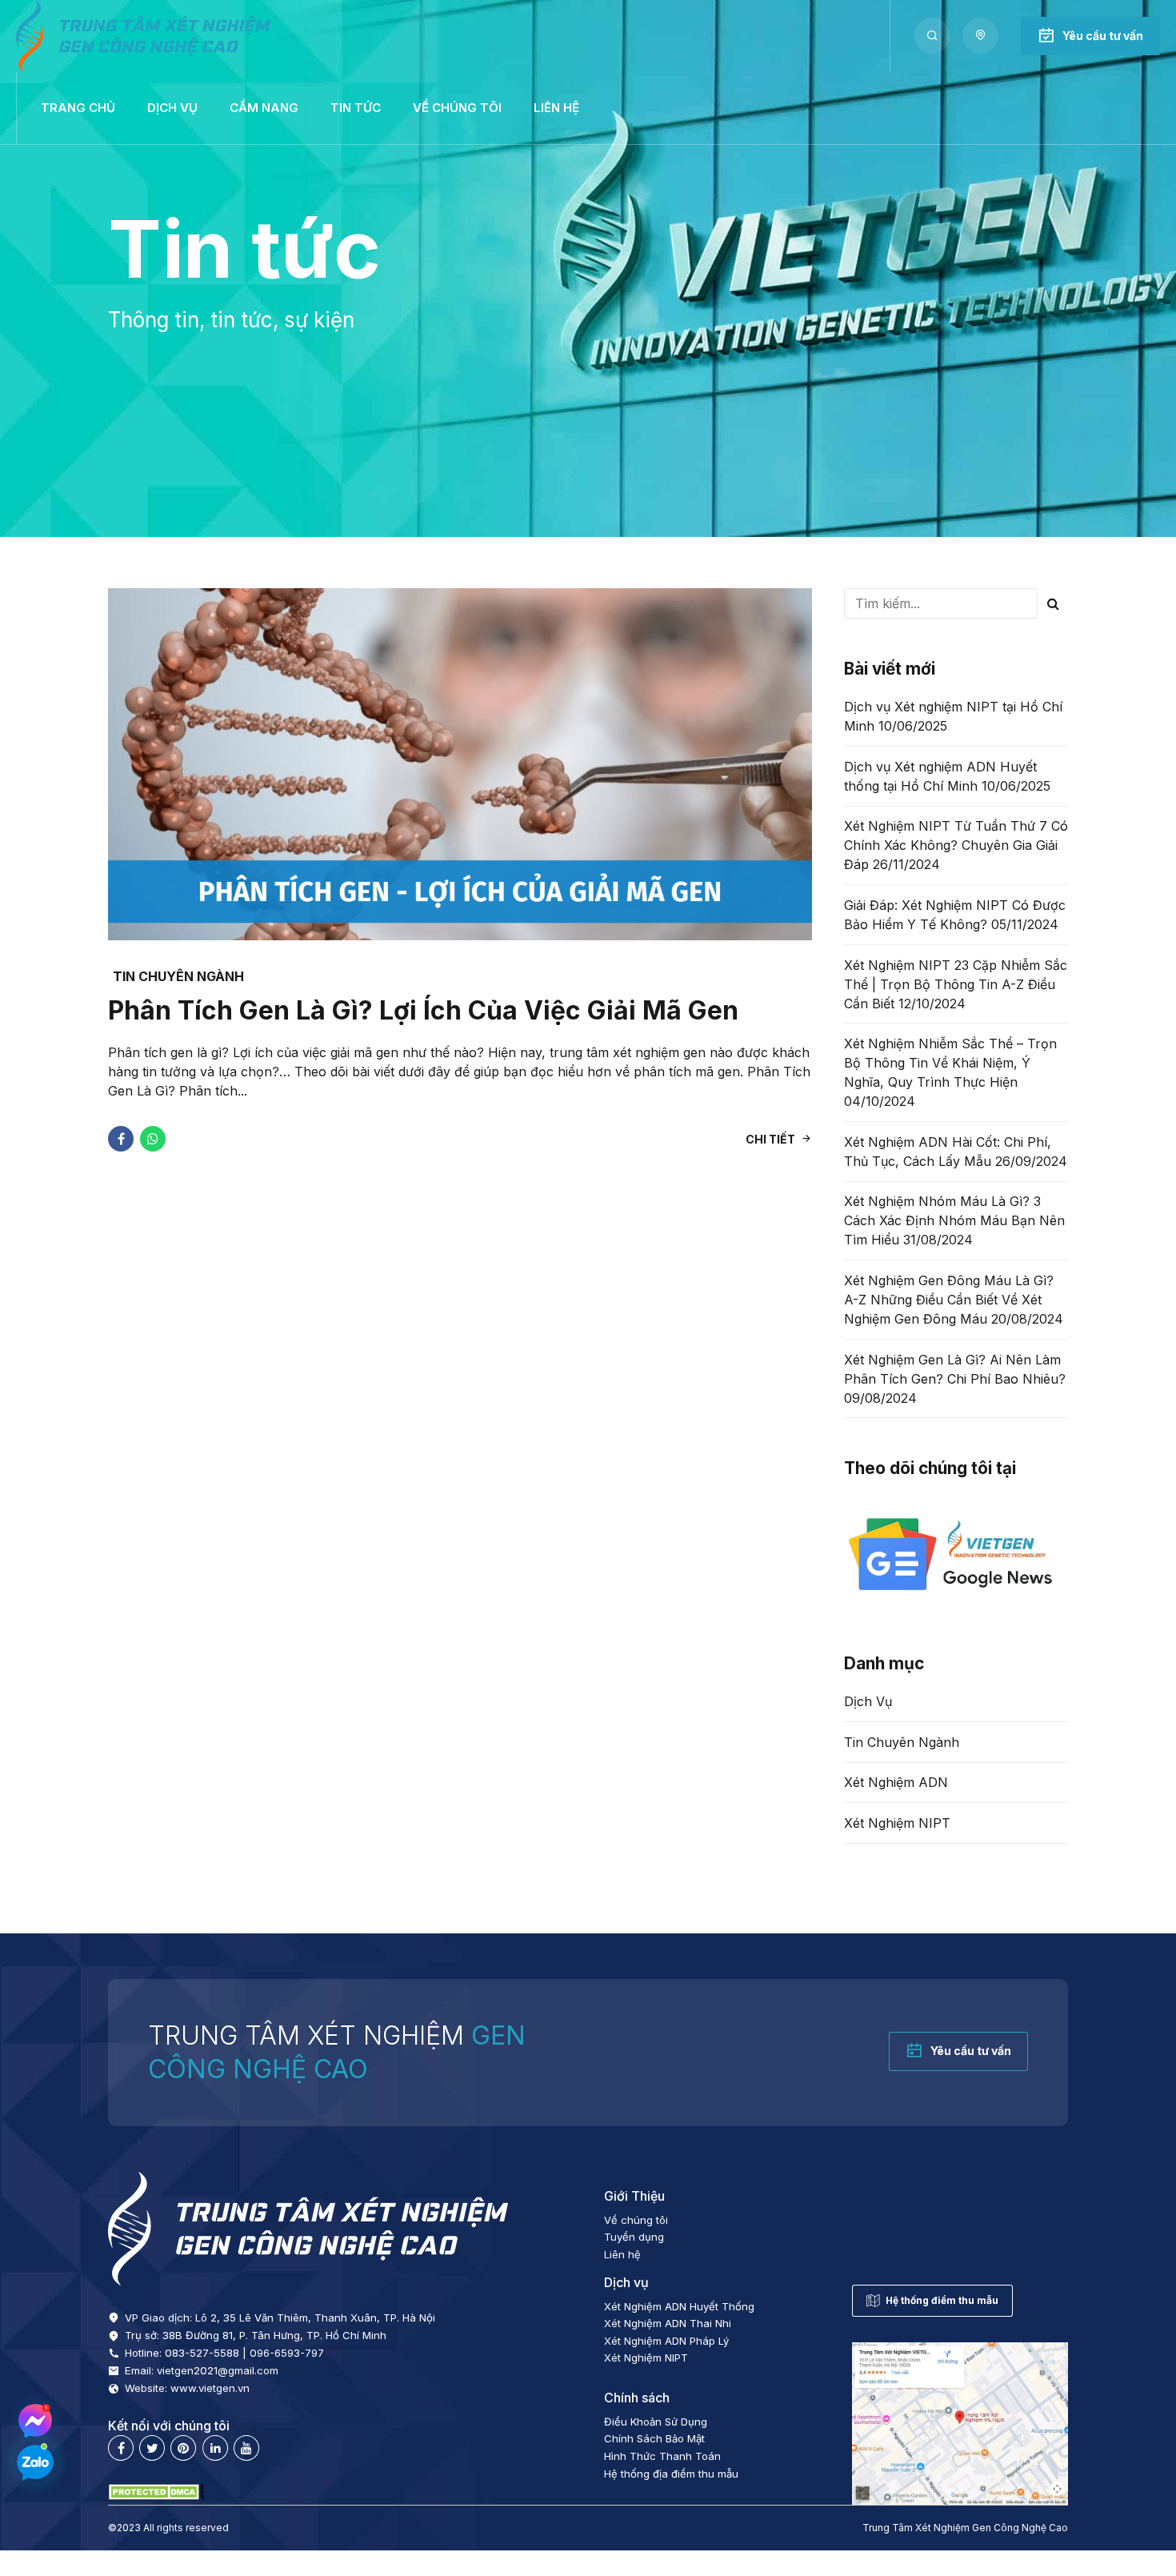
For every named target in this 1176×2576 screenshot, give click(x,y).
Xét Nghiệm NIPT (897, 1823)
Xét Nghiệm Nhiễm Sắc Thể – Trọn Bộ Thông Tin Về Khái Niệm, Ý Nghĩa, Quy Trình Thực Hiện (950, 1063)
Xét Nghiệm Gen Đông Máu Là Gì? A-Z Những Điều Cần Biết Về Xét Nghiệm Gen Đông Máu (949, 1300)
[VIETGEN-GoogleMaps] (960, 2424)
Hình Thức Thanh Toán (662, 2456)
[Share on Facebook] (121, 1139)
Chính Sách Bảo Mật (654, 2438)
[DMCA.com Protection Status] (156, 2496)
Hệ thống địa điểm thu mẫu (671, 2474)
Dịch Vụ (868, 1701)
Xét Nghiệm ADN (896, 1782)
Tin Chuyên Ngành (178, 976)
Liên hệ (556, 108)
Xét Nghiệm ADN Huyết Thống (679, 2306)
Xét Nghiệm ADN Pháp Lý (666, 2341)
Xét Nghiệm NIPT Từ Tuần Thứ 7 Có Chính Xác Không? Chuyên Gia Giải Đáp (956, 845)
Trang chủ (78, 108)
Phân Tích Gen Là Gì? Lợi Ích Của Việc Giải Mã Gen (423, 1010)
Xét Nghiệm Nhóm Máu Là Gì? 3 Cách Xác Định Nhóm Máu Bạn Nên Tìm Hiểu (954, 1220)
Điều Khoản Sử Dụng (656, 2422)
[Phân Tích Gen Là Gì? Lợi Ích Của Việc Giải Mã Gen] (460, 764)
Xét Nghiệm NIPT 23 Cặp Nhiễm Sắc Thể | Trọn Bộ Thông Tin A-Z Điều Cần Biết (956, 984)
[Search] (932, 36)
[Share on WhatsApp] (153, 1139)
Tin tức (356, 108)
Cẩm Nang (264, 108)
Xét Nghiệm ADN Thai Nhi (668, 2323)
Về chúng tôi (457, 108)
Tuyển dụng (634, 2237)
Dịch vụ (172, 108)
